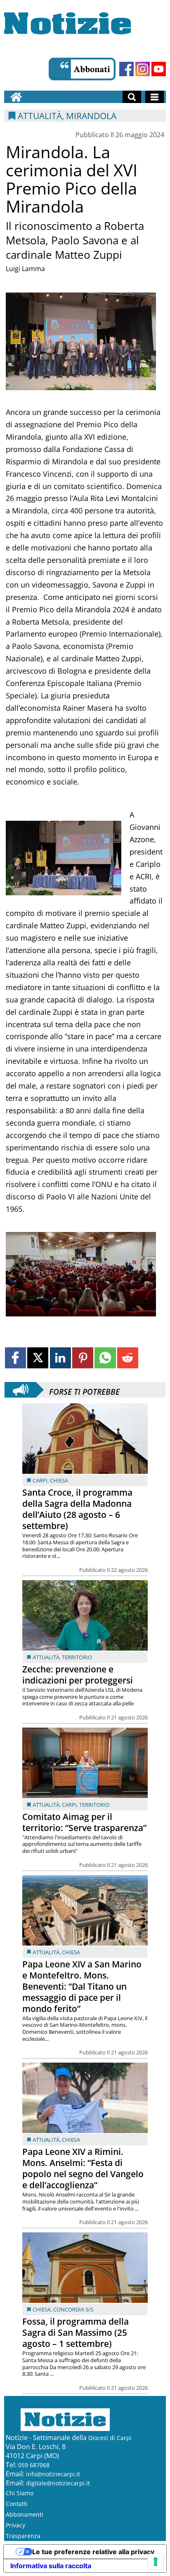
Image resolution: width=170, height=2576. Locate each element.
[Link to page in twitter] (38, 1358)
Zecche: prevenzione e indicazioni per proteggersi (78, 1675)
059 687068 (34, 2465)
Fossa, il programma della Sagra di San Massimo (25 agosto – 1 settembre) (76, 2332)
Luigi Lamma (25, 269)
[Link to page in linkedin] (60, 1358)
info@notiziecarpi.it (53, 2474)
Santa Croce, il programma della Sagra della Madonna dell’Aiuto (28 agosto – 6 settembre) (77, 1509)
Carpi (40, 1480)
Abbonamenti (25, 2514)
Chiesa (59, 1480)
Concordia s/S (73, 2309)
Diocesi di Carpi (110, 2438)
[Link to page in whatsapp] (105, 1358)
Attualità (46, 1657)
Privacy (15, 2525)
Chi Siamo (20, 2493)
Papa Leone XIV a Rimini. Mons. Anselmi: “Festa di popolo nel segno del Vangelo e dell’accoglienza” (83, 2168)
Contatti (17, 2504)
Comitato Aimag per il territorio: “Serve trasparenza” (84, 1822)
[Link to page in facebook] (15, 1358)
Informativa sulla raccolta (51, 2566)
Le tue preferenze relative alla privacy (93, 2552)
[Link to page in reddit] (128, 1358)
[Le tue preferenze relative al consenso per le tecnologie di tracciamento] (156, 2562)
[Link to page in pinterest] (83, 1358)
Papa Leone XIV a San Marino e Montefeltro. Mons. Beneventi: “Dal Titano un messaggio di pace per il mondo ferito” (82, 1986)
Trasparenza (23, 2536)
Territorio (77, 1657)
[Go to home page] (16, 97)
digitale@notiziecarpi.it (58, 2483)
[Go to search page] (132, 97)
